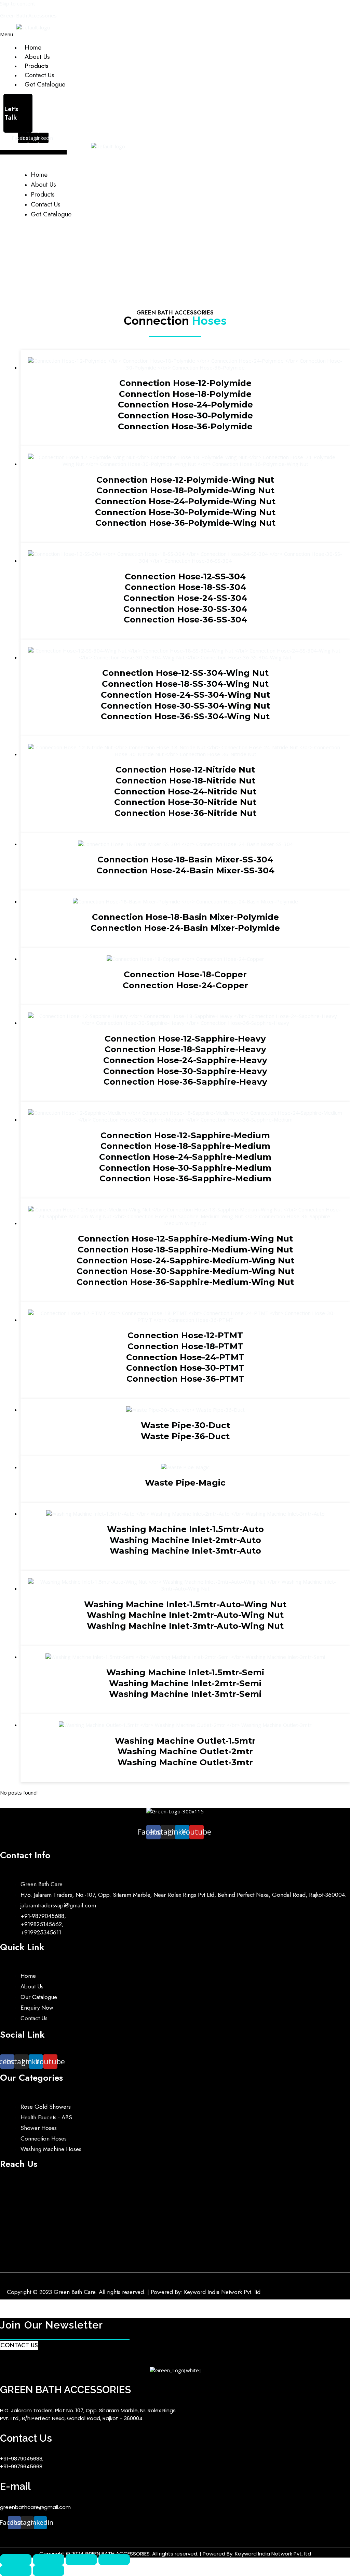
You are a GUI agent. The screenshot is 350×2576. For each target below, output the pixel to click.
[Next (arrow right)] (49, 2571)
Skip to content (18, 3)
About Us (37, 57)
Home (33, 47)
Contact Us (39, 75)
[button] (108, 34)
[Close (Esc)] (114, 2560)
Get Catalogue (45, 84)
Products (37, 66)
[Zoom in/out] (16, 2560)
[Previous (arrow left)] (16, 2571)
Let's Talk (11, 113)
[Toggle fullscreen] (49, 2560)
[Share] (81, 2560)
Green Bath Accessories (28, 15)
